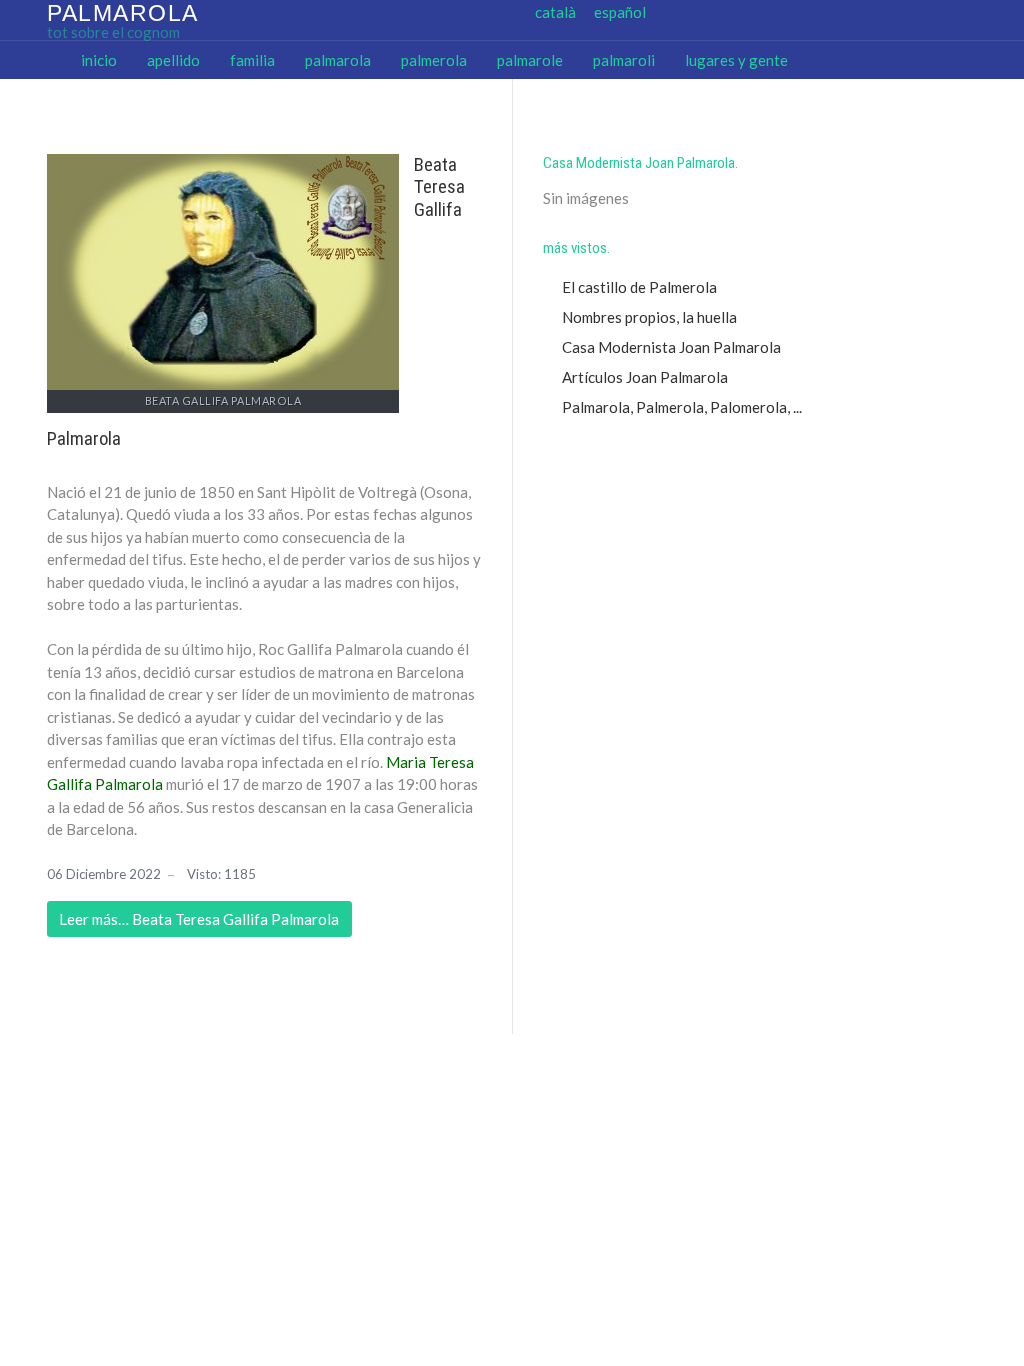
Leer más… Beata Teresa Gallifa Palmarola (199, 919)
